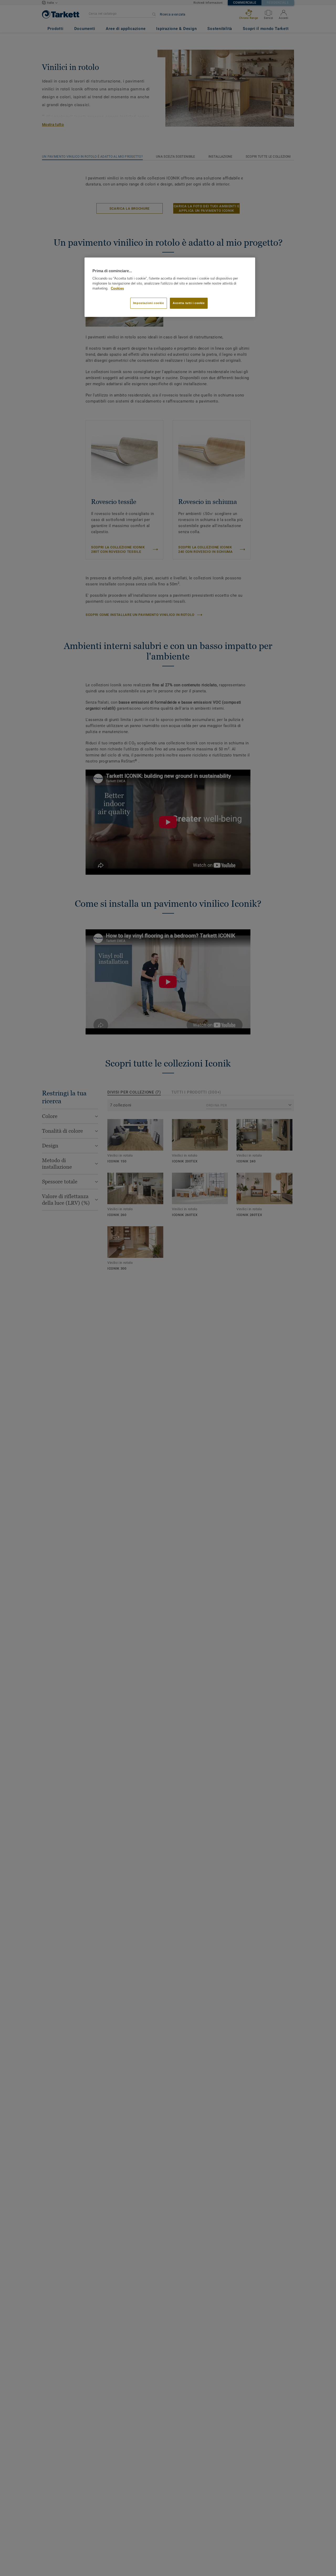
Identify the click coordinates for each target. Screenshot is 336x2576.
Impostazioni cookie (149, 303)
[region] (170, 287)
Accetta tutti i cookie (189, 303)
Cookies (117, 288)
